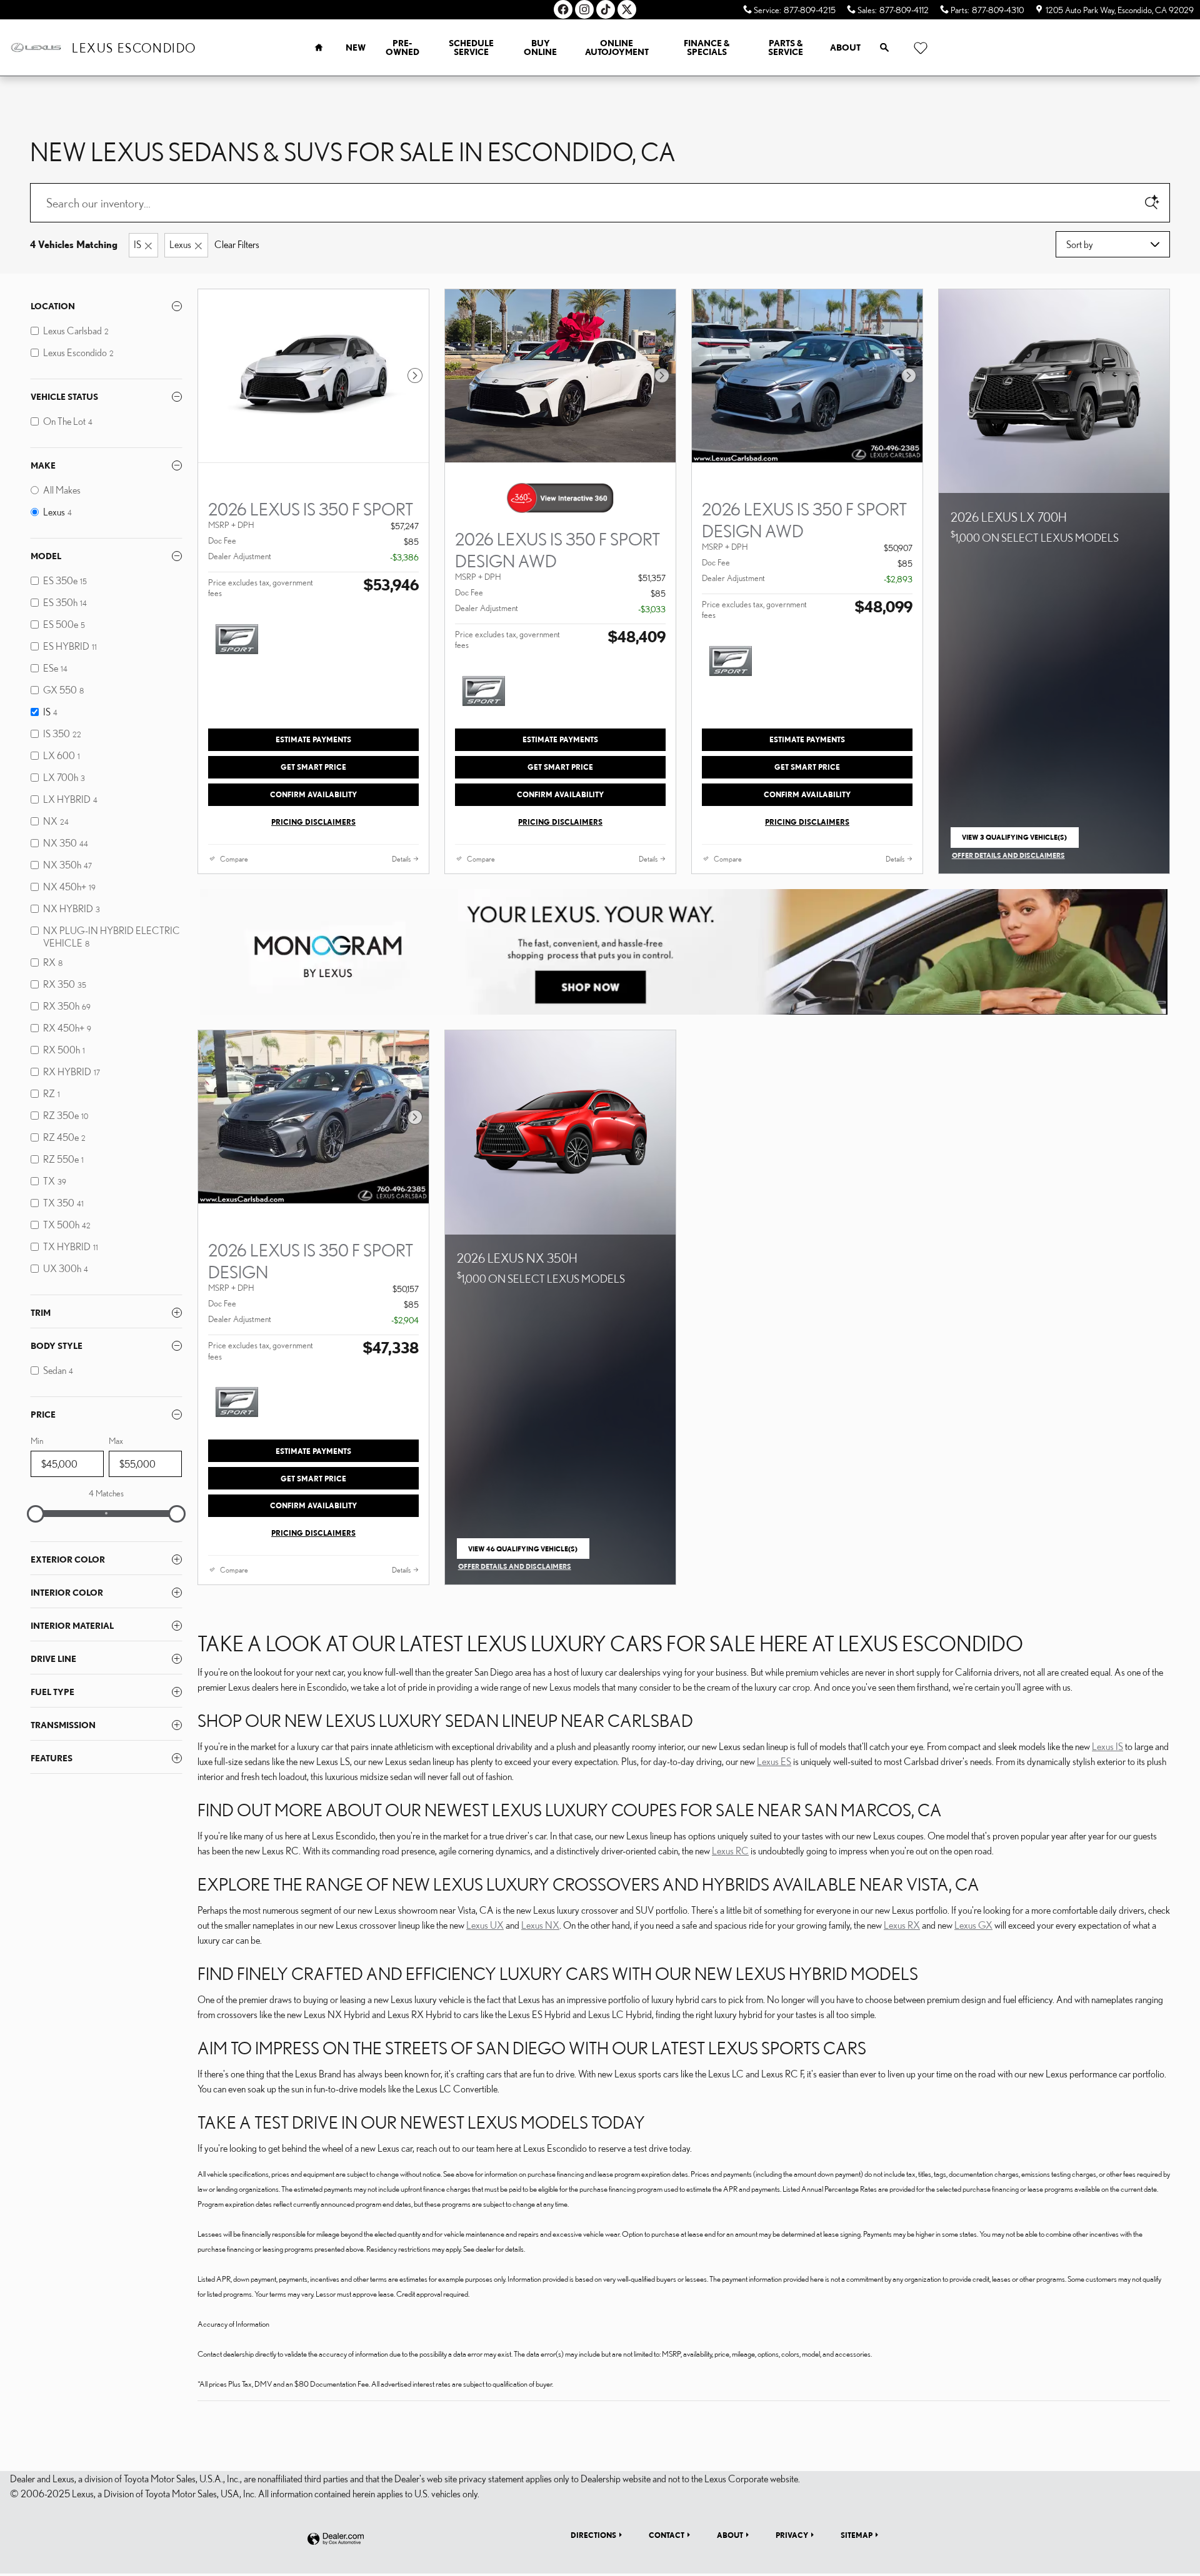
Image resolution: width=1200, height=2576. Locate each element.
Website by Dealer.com (336, 2539)
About (845, 47)
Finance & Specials (707, 47)
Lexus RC (730, 1851)
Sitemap (857, 2535)
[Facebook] (563, 9)
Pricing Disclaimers (313, 822)
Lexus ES (774, 1761)
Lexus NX (540, 1925)
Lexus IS (1107, 1746)
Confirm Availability (313, 794)
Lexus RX (902, 1925)
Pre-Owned (402, 47)
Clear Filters (237, 244)
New (356, 47)
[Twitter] (627, 9)
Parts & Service (786, 47)
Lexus (180, 244)
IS (137, 244)
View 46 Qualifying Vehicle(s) (523, 1552)
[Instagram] (584, 9)
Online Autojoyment (617, 47)
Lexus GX (973, 1925)
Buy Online (540, 47)
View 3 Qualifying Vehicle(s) (1014, 840)
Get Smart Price (313, 767)
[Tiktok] (606, 9)
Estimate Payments (313, 739)
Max (116, 1441)
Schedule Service (471, 47)
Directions (593, 2535)
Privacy (792, 2535)
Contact (667, 2535)
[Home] (36, 47)
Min (37, 1441)
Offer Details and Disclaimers (1009, 856)
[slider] (36, 1514)
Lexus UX (485, 1925)
